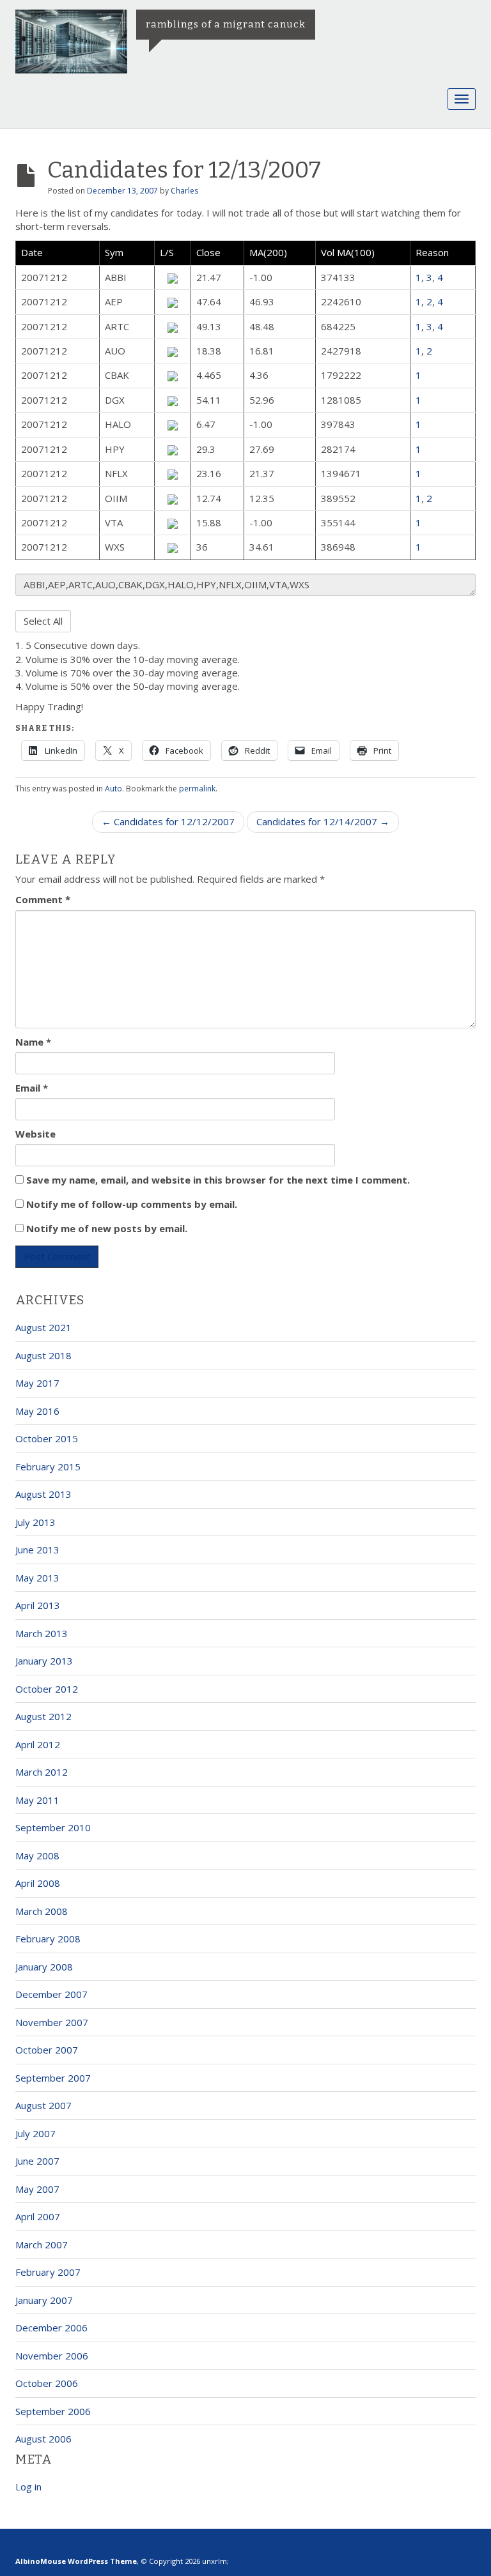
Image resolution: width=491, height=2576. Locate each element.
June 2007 (37, 2161)
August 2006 (43, 2439)
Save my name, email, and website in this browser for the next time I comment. (218, 1180)
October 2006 (47, 2383)
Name (33, 1042)
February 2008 (48, 1939)
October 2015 (47, 1438)
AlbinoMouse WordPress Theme (76, 2561)
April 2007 (38, 2216)
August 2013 (43, 1494)
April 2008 (38, 1883)
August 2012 (43, 1716)
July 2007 (35, 2133)
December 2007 (51, 1994)
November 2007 (52, 2022)
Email (32, 1088)
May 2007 (37, 2189)
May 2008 (37, 1856)
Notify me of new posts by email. (107, 1228)
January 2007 (44, 2300)
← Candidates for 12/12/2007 (168, 821)
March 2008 (42, 1911)
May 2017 (37, 1383)
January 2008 (44, 1967)
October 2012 (47, 1689)
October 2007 (47, 2050)
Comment (43, 899)
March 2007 (42, 2244)
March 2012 (42, 1772)
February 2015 (48, 1467)
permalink (197, 789)
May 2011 (37, 1800)
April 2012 (38, 1744)
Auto (113, 789)
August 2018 (43, 1355)
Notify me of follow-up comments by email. (132, 1204)
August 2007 (43, 2105)
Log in (28, 2487)
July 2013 (35, 1522)
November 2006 (52, 2356)
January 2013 (44, 1661)
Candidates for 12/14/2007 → (323, 821)
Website (35, 1134)
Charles (184, 191)
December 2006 (51, 2328)
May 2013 (37, 1578)
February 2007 (48, 2272)
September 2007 (53, 2078)
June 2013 (37, 1550)
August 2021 (43, 1327)
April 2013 (38, 1605)
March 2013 (42, 1633)
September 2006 (53, 2411)
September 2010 (53, 1827)
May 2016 (37, 1411)
